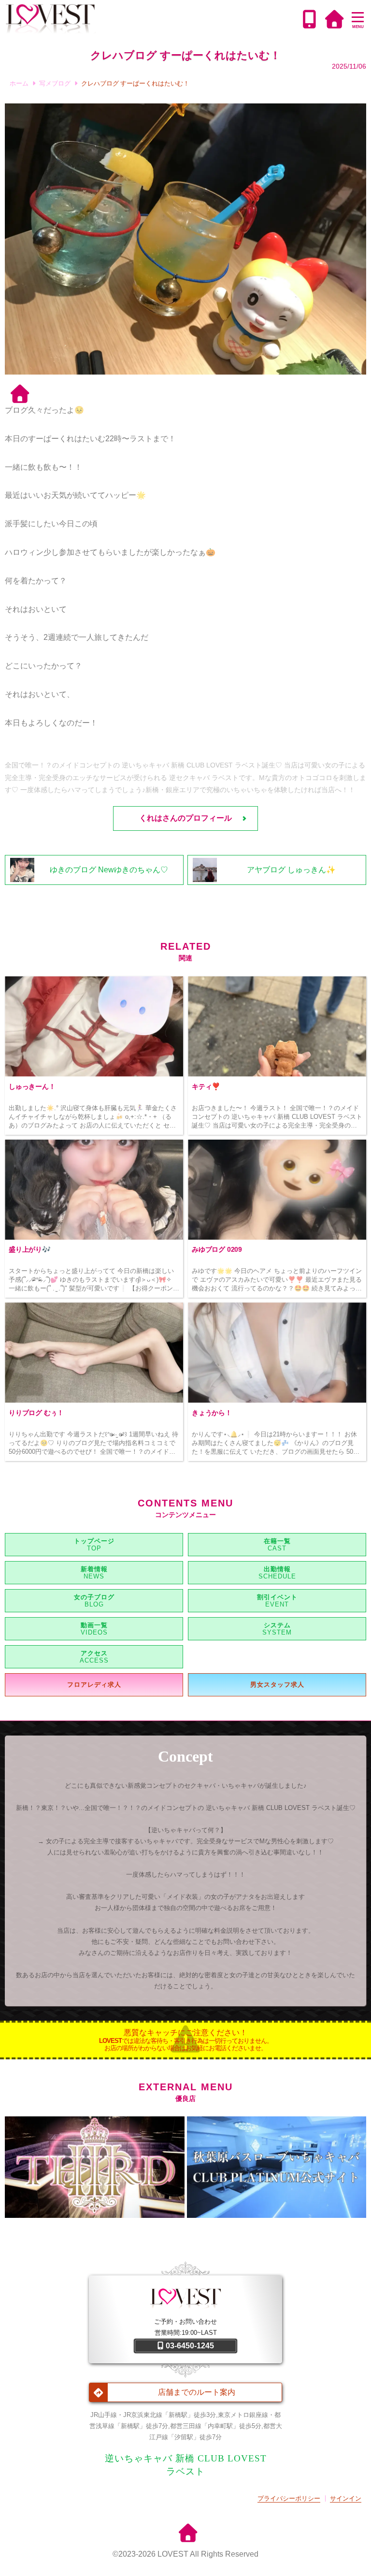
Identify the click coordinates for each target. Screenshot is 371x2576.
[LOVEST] (152, 19)
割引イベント (277, 1597)
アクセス (94, 1653)
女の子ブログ (94, 1597)
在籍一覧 (277, 1541)
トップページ (94, 1541)
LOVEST (173, 2554)
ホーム (19, 83)
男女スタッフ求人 (277, 1685)
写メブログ (55, 83)
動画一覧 (94, 1625)
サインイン (346, 2498)
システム (277, 1625)
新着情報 (94, 1569)
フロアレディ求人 (94, 1685)
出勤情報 (277, 1569)
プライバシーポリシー (289, 2498)
